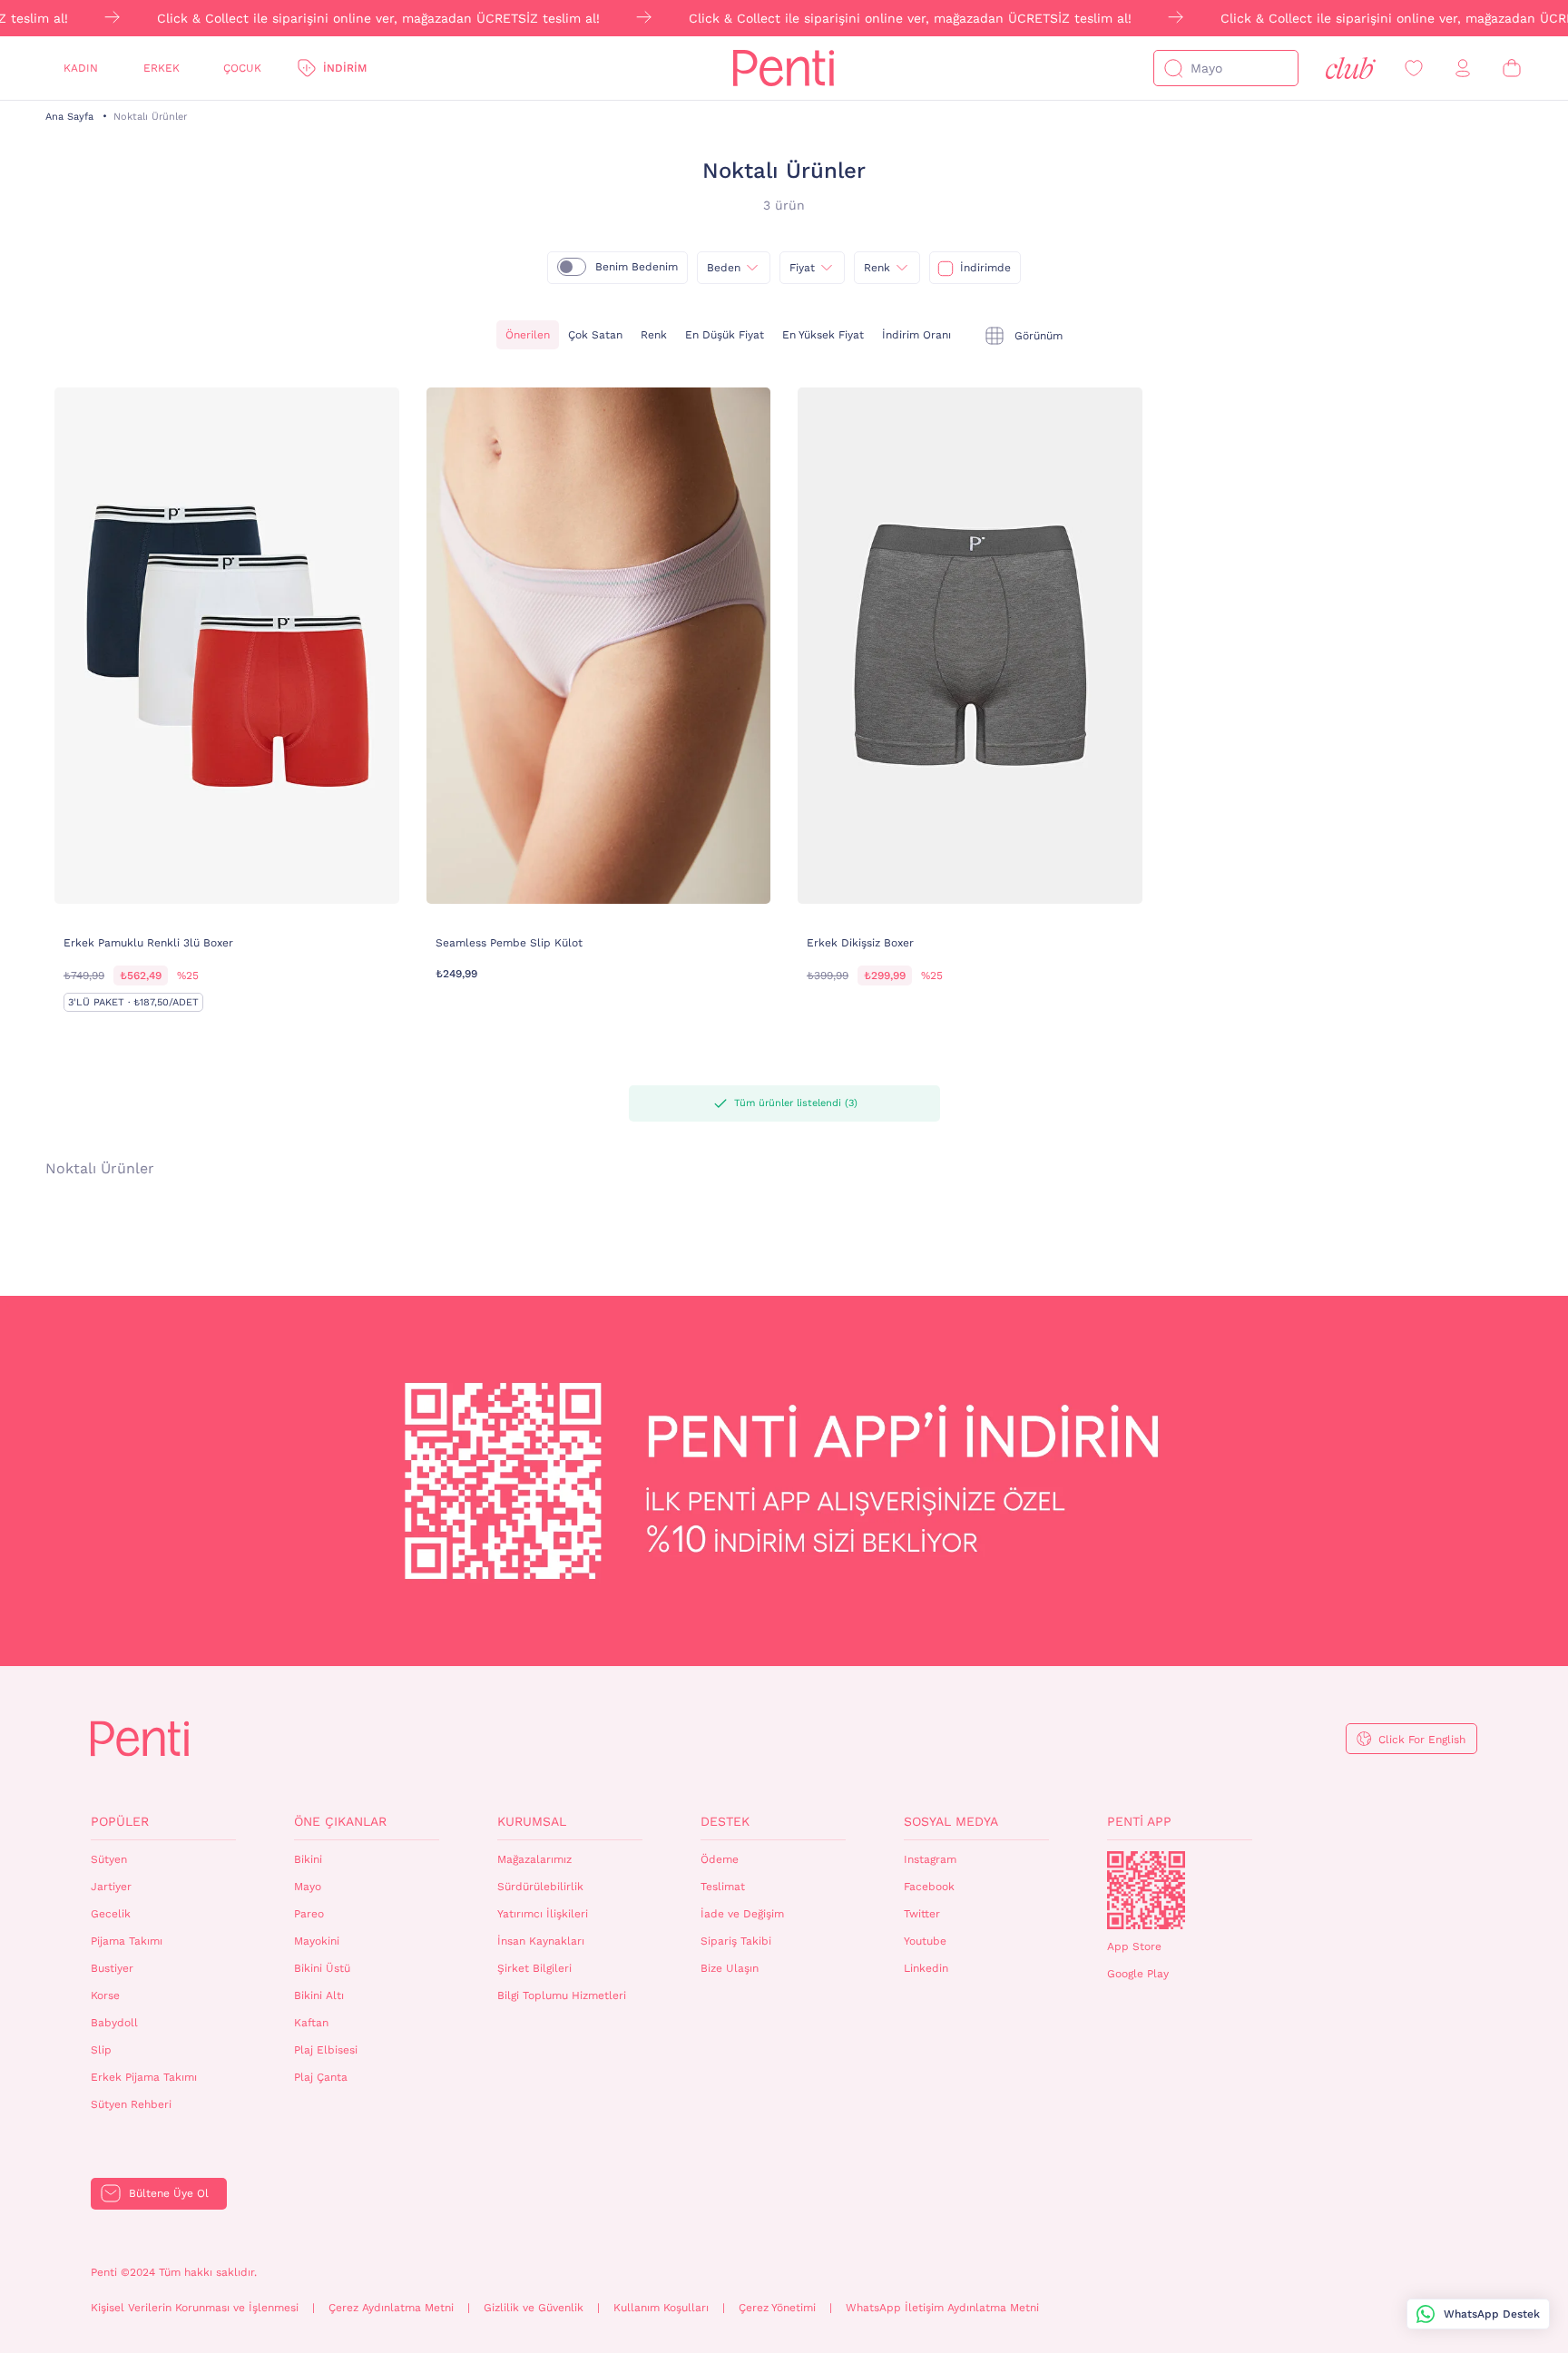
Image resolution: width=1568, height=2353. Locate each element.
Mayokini (317, 1941)
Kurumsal (532, 1821)
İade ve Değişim (742, 1914)
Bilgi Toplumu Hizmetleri (562, 1995)
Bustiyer (112, 1968)
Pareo (309, 1914)
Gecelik (111, 1914)
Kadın (81, 68)
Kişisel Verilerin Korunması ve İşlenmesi (195, 2308)
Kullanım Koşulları (661, 2308)
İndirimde (985, 268)
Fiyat (802, 268)
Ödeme (720, 1859)
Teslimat (723, 1887)
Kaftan (311, 2023)
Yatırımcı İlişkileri (543, 1914)
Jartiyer (111, 1887)
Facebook (929, 1887)
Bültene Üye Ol (169, 2193)
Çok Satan (595, 335)
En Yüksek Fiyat (823, 335)
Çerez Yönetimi (777, 2308)
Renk (877, 268)
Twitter (922, 1914)
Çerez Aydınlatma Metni (391, 2308)
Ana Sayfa (69, 117)
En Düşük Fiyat (725, 335)
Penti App (1139, 1821)
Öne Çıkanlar (340, 1821)
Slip (101, 2050)
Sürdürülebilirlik (540, 1887)
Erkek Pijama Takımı (144, 2077)
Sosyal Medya (951, 1821)
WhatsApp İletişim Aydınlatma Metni (942, 2308)
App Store (1134, 1946)
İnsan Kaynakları (541, 1941)
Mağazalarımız (534, 1859)
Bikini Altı (319, 1995)
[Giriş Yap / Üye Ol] (1463, 69)
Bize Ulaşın (730, 1968)
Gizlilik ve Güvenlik (534, 2308)
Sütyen (109, 1859)
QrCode (1146, 1890)
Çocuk (242, 68)
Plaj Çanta (321, 2077)
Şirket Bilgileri (534, 1968)
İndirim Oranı (916, 335)
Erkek (162, 68)
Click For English (1422, 1740)
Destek (725, 1821)
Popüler (120, 1821)
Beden (724, 268)
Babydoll (114, 2023)
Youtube (925, 1941)
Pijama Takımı (127, 1941)
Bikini (308, 1859)
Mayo (308, 1887)
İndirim (345, 68)
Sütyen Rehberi (131, 2104)
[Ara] (1173, 68)
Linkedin (926, 1968)
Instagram (930, 1859)
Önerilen (528, 335)
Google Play (1138, 1974)
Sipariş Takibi (736, 1941)
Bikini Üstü (322, 1968)
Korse (105, 1995)
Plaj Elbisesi (326, 2050)
